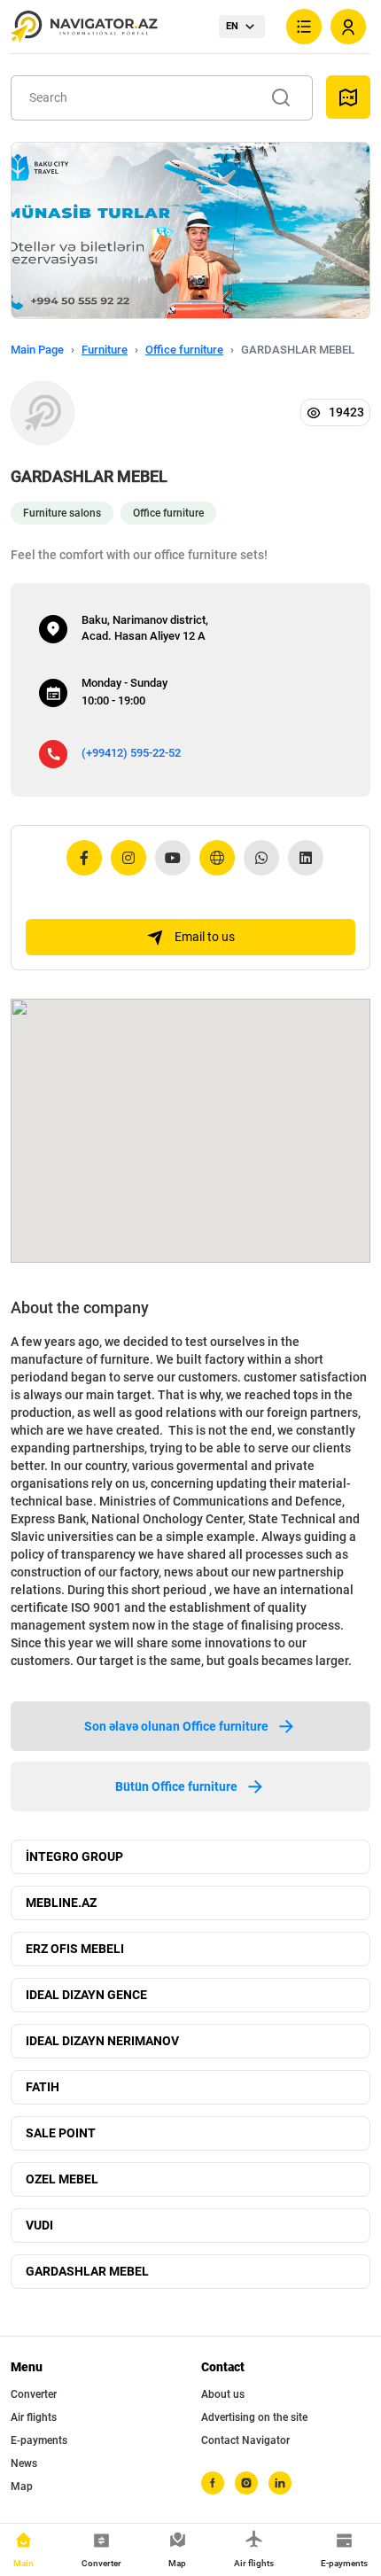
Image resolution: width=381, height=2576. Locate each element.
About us (223, 2394)
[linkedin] (280, 2483)
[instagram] (246, 2483)
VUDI (39, 2225)
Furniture (105, 350)
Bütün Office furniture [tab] (176, 1786)
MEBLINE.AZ (61, 1903)
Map (22, 2487)
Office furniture (184, 350)
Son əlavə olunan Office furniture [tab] (176, 1726)
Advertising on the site (254, 2417)
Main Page (37, 350)
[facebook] (213, 2483)
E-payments (39, 2440)
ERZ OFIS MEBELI (75, 1949)
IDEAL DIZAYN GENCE (86, 1995)
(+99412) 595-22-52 (131, 753)
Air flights (34, 2417)
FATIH (43, 2087)
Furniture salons (62, 513)
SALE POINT (61, 2133)
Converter (34, 2394)
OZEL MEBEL (62, 2179)
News (24, 2463)
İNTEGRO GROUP (74, 1856)
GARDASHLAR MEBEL (87, 2271)
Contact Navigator (245, 2440)
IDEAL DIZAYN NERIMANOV (102, 2041)
